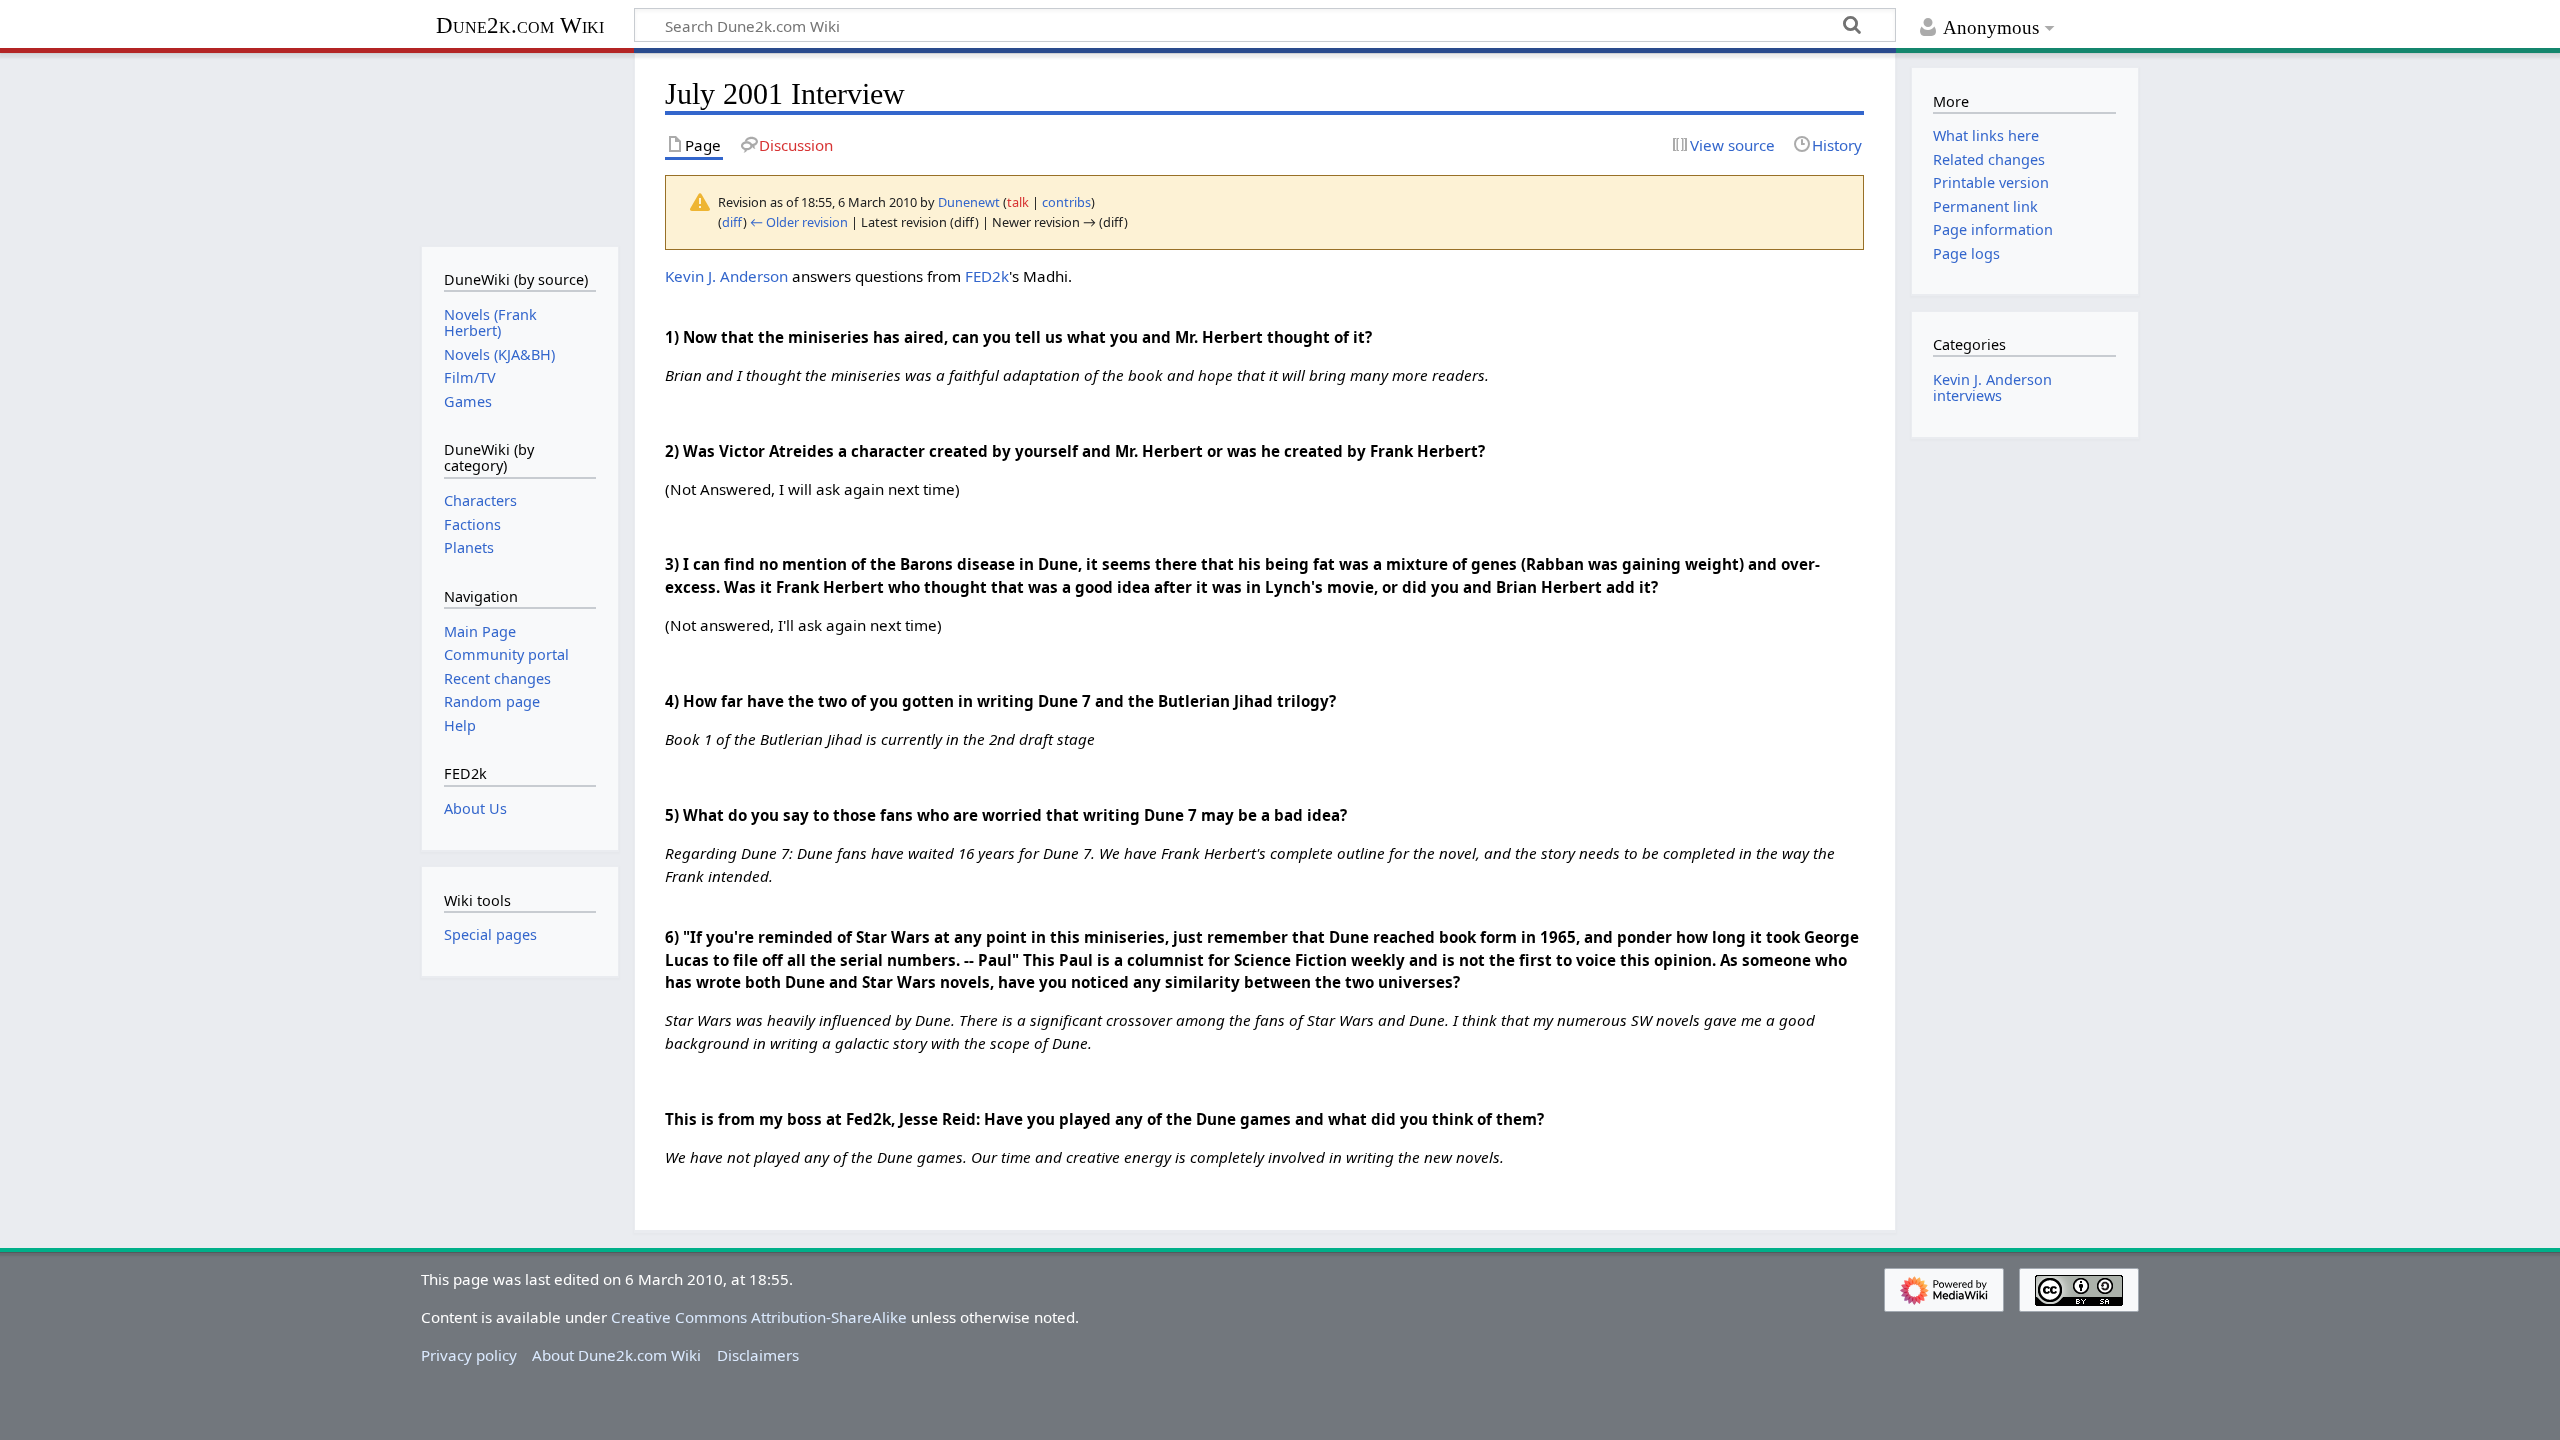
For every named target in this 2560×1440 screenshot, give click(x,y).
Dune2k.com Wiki (520, 25)
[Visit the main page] (519, 147)
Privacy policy (469, 1355)
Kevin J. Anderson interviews (1992, 387)
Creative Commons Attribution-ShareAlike (759, 1317)
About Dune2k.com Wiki (616, 1355)
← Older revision (799, 222)
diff (732, 222)
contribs (1066, 202)
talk (1018, 202)
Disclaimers (758, 1355)
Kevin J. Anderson (726, 276)
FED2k (987, 276)
